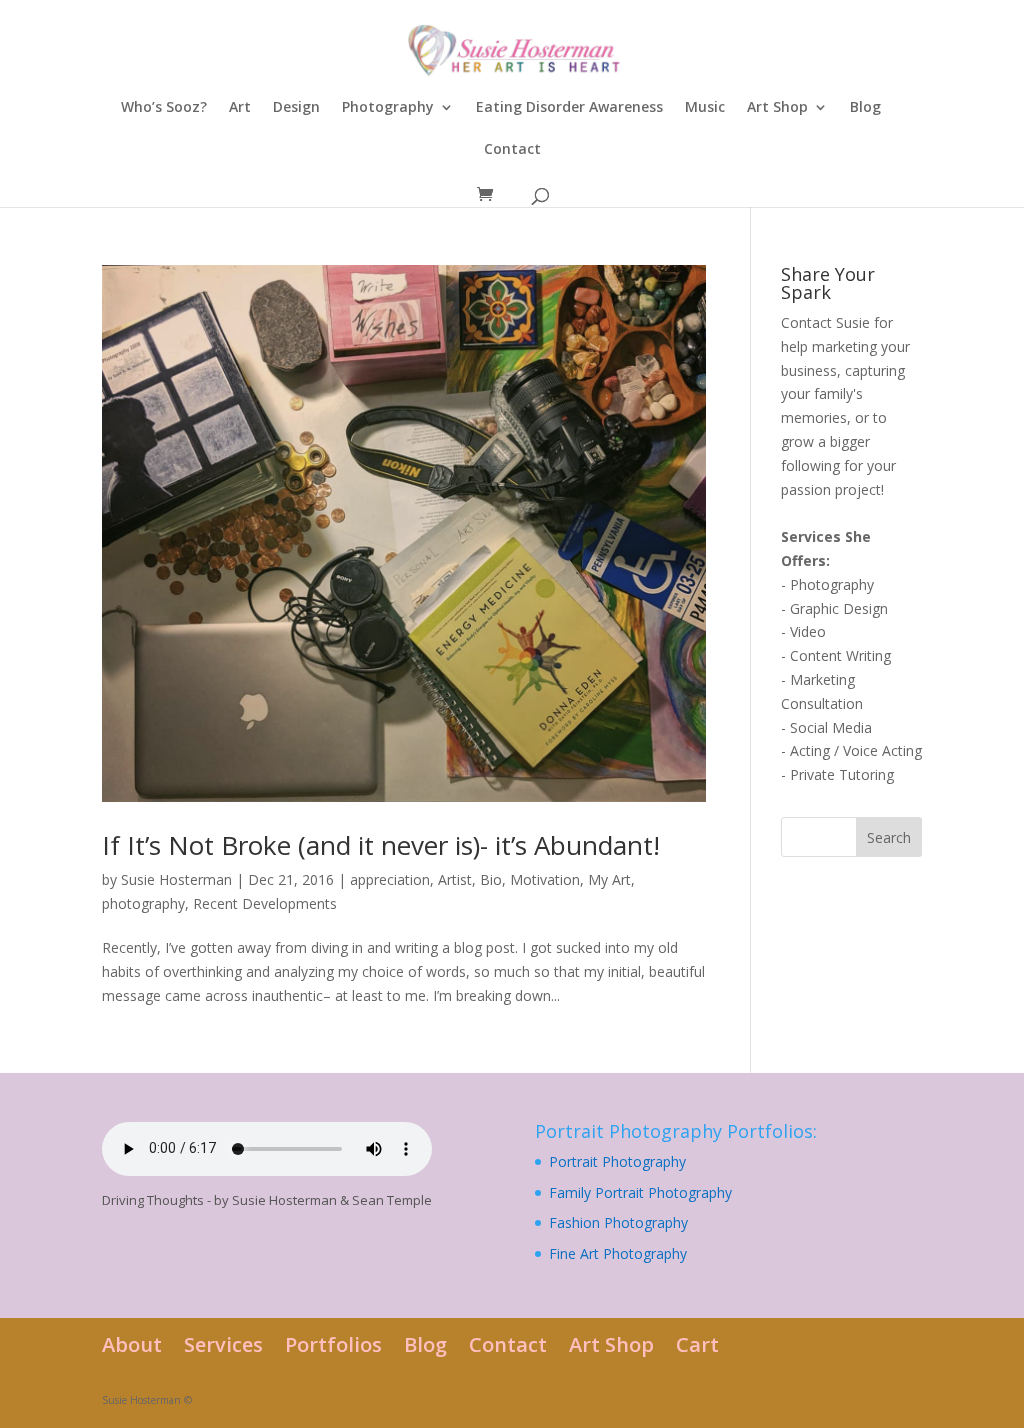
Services (223, 1344)
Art (240, 108)
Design (296, 108)
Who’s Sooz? (164, 108)
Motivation (545, 879)
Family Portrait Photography (640, 1192)
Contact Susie (825, 322)
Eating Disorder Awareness (569, 108)
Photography (388, 108)
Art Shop (777, 108)
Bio (491, 879)
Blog (865, 108)
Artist (455, 879)
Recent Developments (265, 903)
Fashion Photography (618, 1222)
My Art (609, 879)
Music (705, 108)
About (132, 1344)
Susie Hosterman (176, 879)
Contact (512, 150)
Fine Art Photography (618, 1253)
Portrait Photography (617, 1161)
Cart (697, 1344)
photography (143, 903)
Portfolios (333, 1344)
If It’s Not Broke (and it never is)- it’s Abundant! (381, 845)
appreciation (390, 879)
